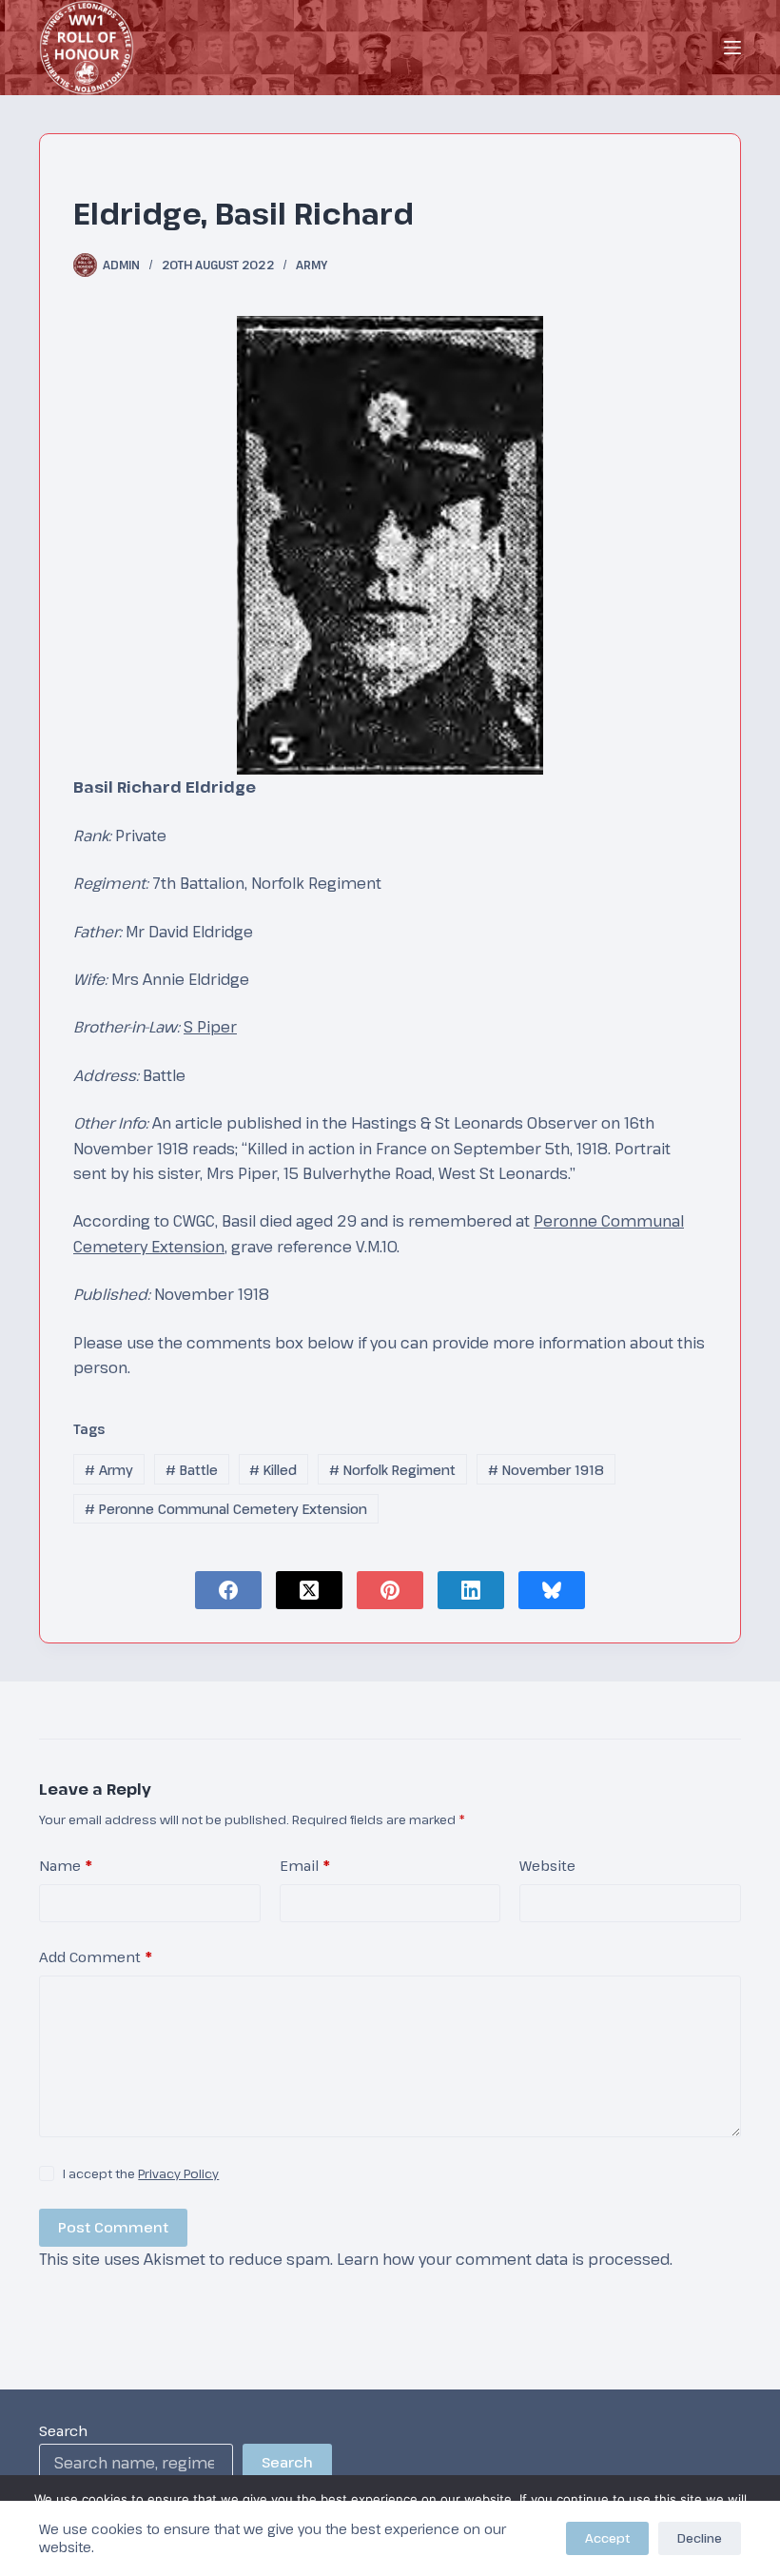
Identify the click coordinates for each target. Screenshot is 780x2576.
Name (66, 1865)
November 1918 (546, 1470)
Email (305, 1865)
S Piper (210, 1027)
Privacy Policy (178, 2173)
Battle (192, 1470)
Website (547, 1865)
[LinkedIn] (471, 1590)
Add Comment (96, 1957)
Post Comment (113, 2227)
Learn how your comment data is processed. (505, 2259)
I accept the (141, 2173)
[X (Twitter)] (309, 1590)
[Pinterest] (390, 1590)
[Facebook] (228, 1590)
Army (312, 265)
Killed (273, 1470)
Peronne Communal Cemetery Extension (226, 1509)
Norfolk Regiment (392, 1470)
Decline (700, 2538)
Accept (607, 2538)
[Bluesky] (552, 1590)
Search (63, 2430)
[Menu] (732, 48)
